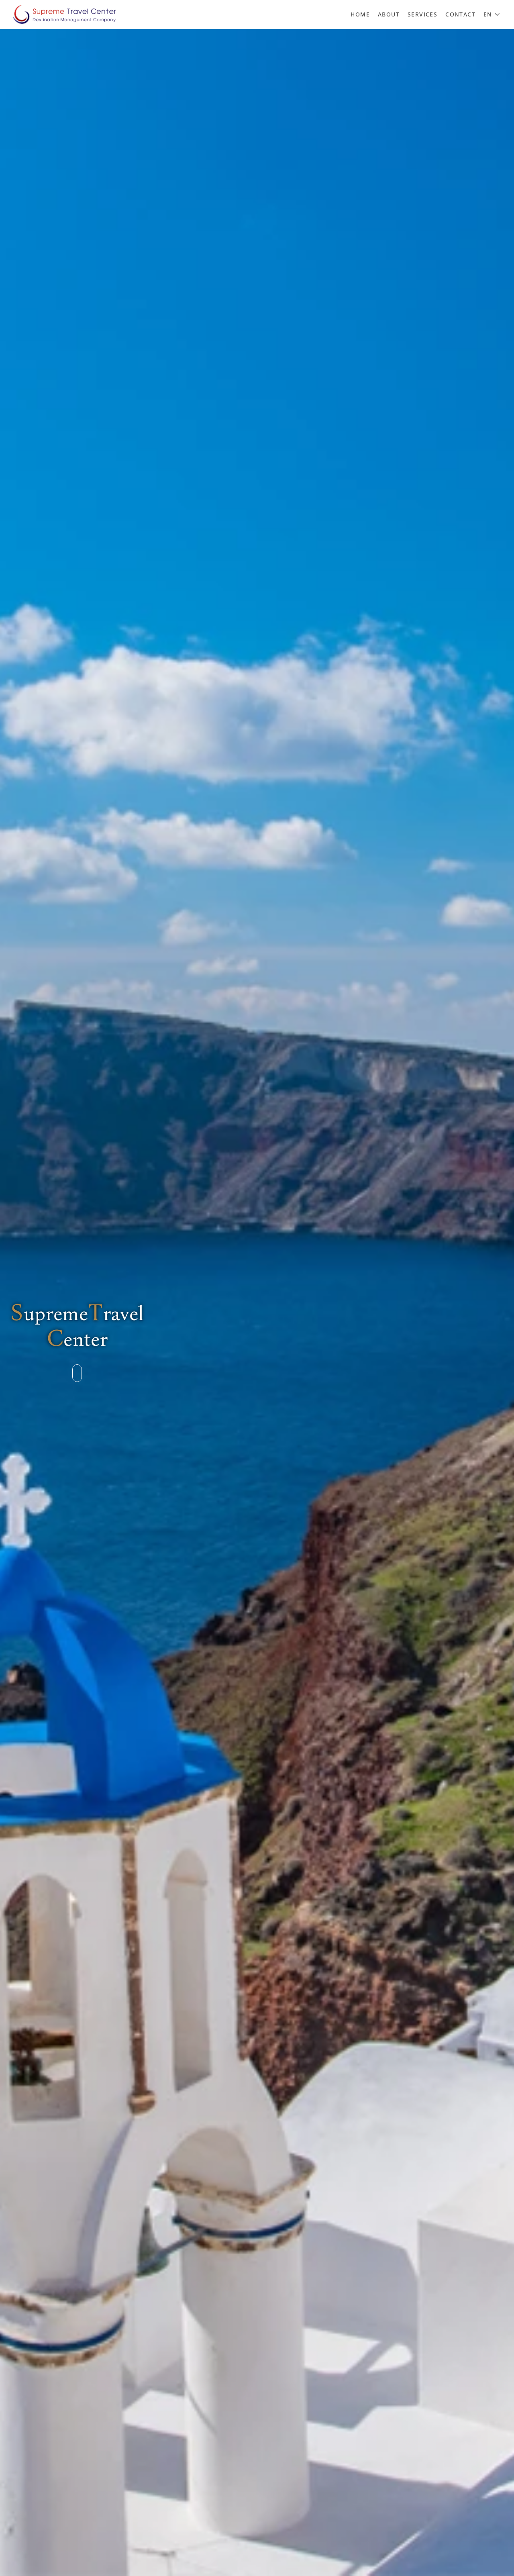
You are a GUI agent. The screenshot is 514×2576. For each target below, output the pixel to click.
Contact (460, 14)
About (389, 14)
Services (422, 14)
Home (360, 14)
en (488, 14)
